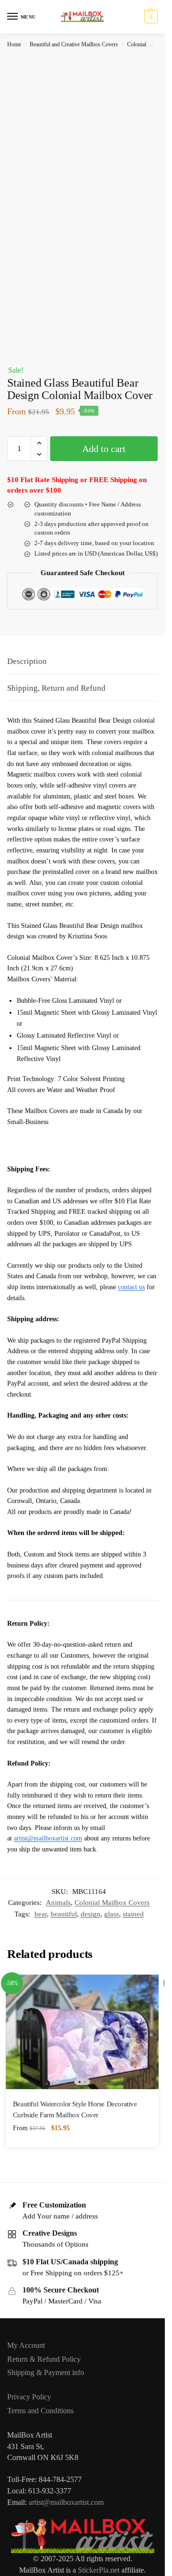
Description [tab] (27, 661)
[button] (150, 17)
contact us (131, 1287)
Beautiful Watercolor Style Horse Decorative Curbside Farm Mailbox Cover (75, 2110)
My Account (26, 2345)
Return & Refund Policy (44, 2359)
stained (133, 1914)
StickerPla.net (99, 2570)
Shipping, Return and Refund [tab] (56, 688)
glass (112, 1914)
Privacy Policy (29, 2397)
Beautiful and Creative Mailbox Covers (74, 44)
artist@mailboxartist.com (48, 1838)
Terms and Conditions (40, 2411)
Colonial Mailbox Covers (112, 1903)
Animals (58, 1903)
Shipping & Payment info (46, 2372)
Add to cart (104, 449)
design (91, 1914)
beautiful (64, 1914)
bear (41, 1914)
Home (14, 44)
